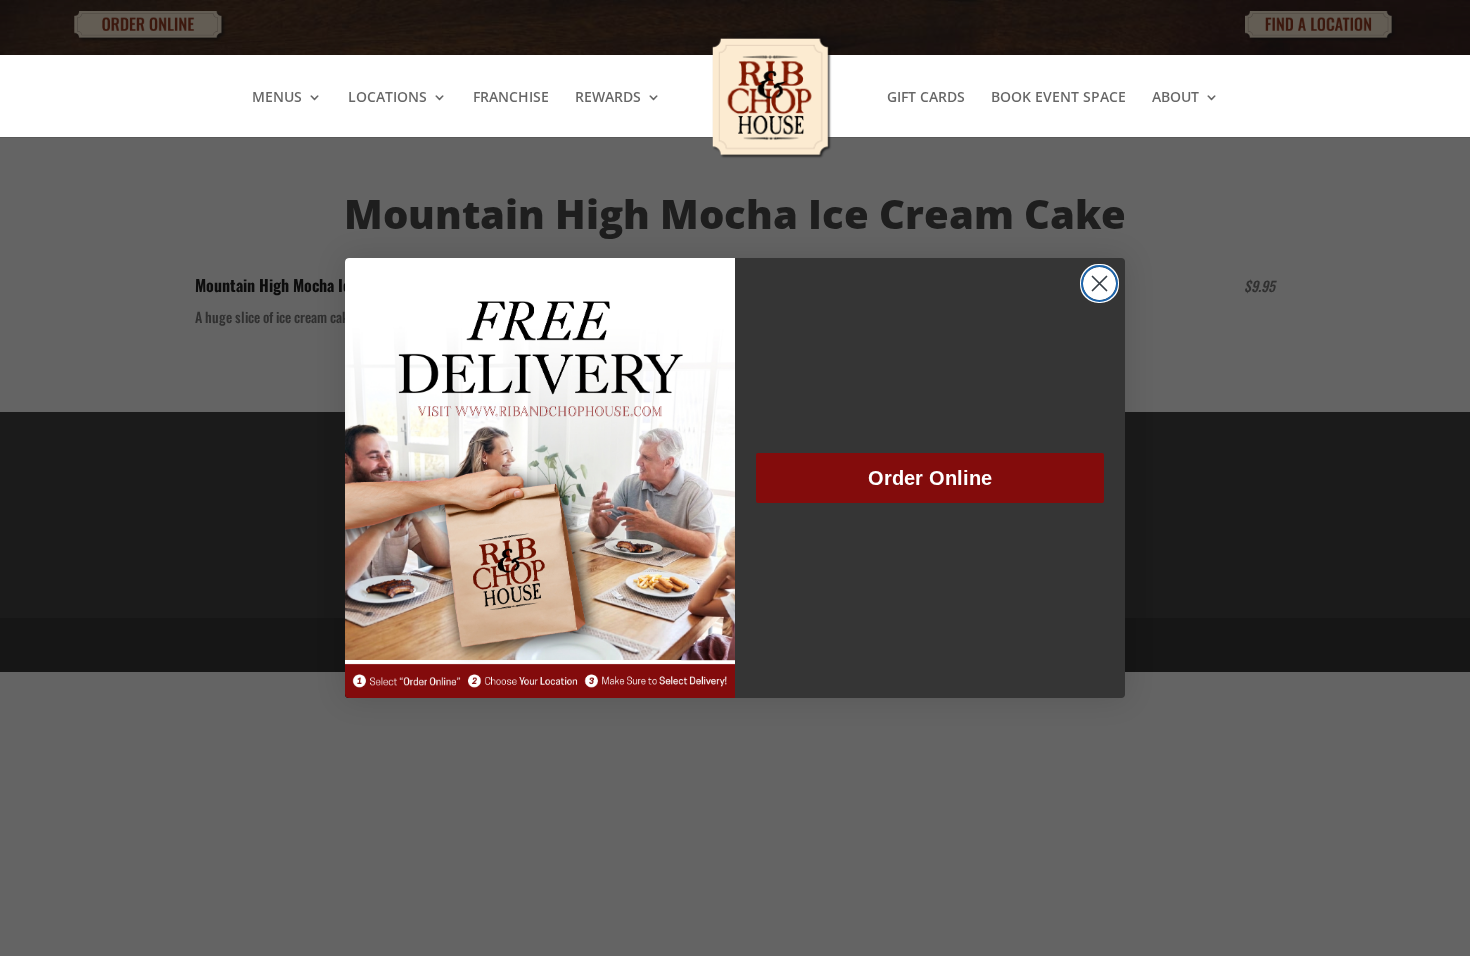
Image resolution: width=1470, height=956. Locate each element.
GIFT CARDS (926, 98)
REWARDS (608, 98)
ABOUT (1175, 98)
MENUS (277, 98)
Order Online (930, 478)
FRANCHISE (511, 98)
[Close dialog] (1099, 283)
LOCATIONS (387, 98)
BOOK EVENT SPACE (1058, 98)
